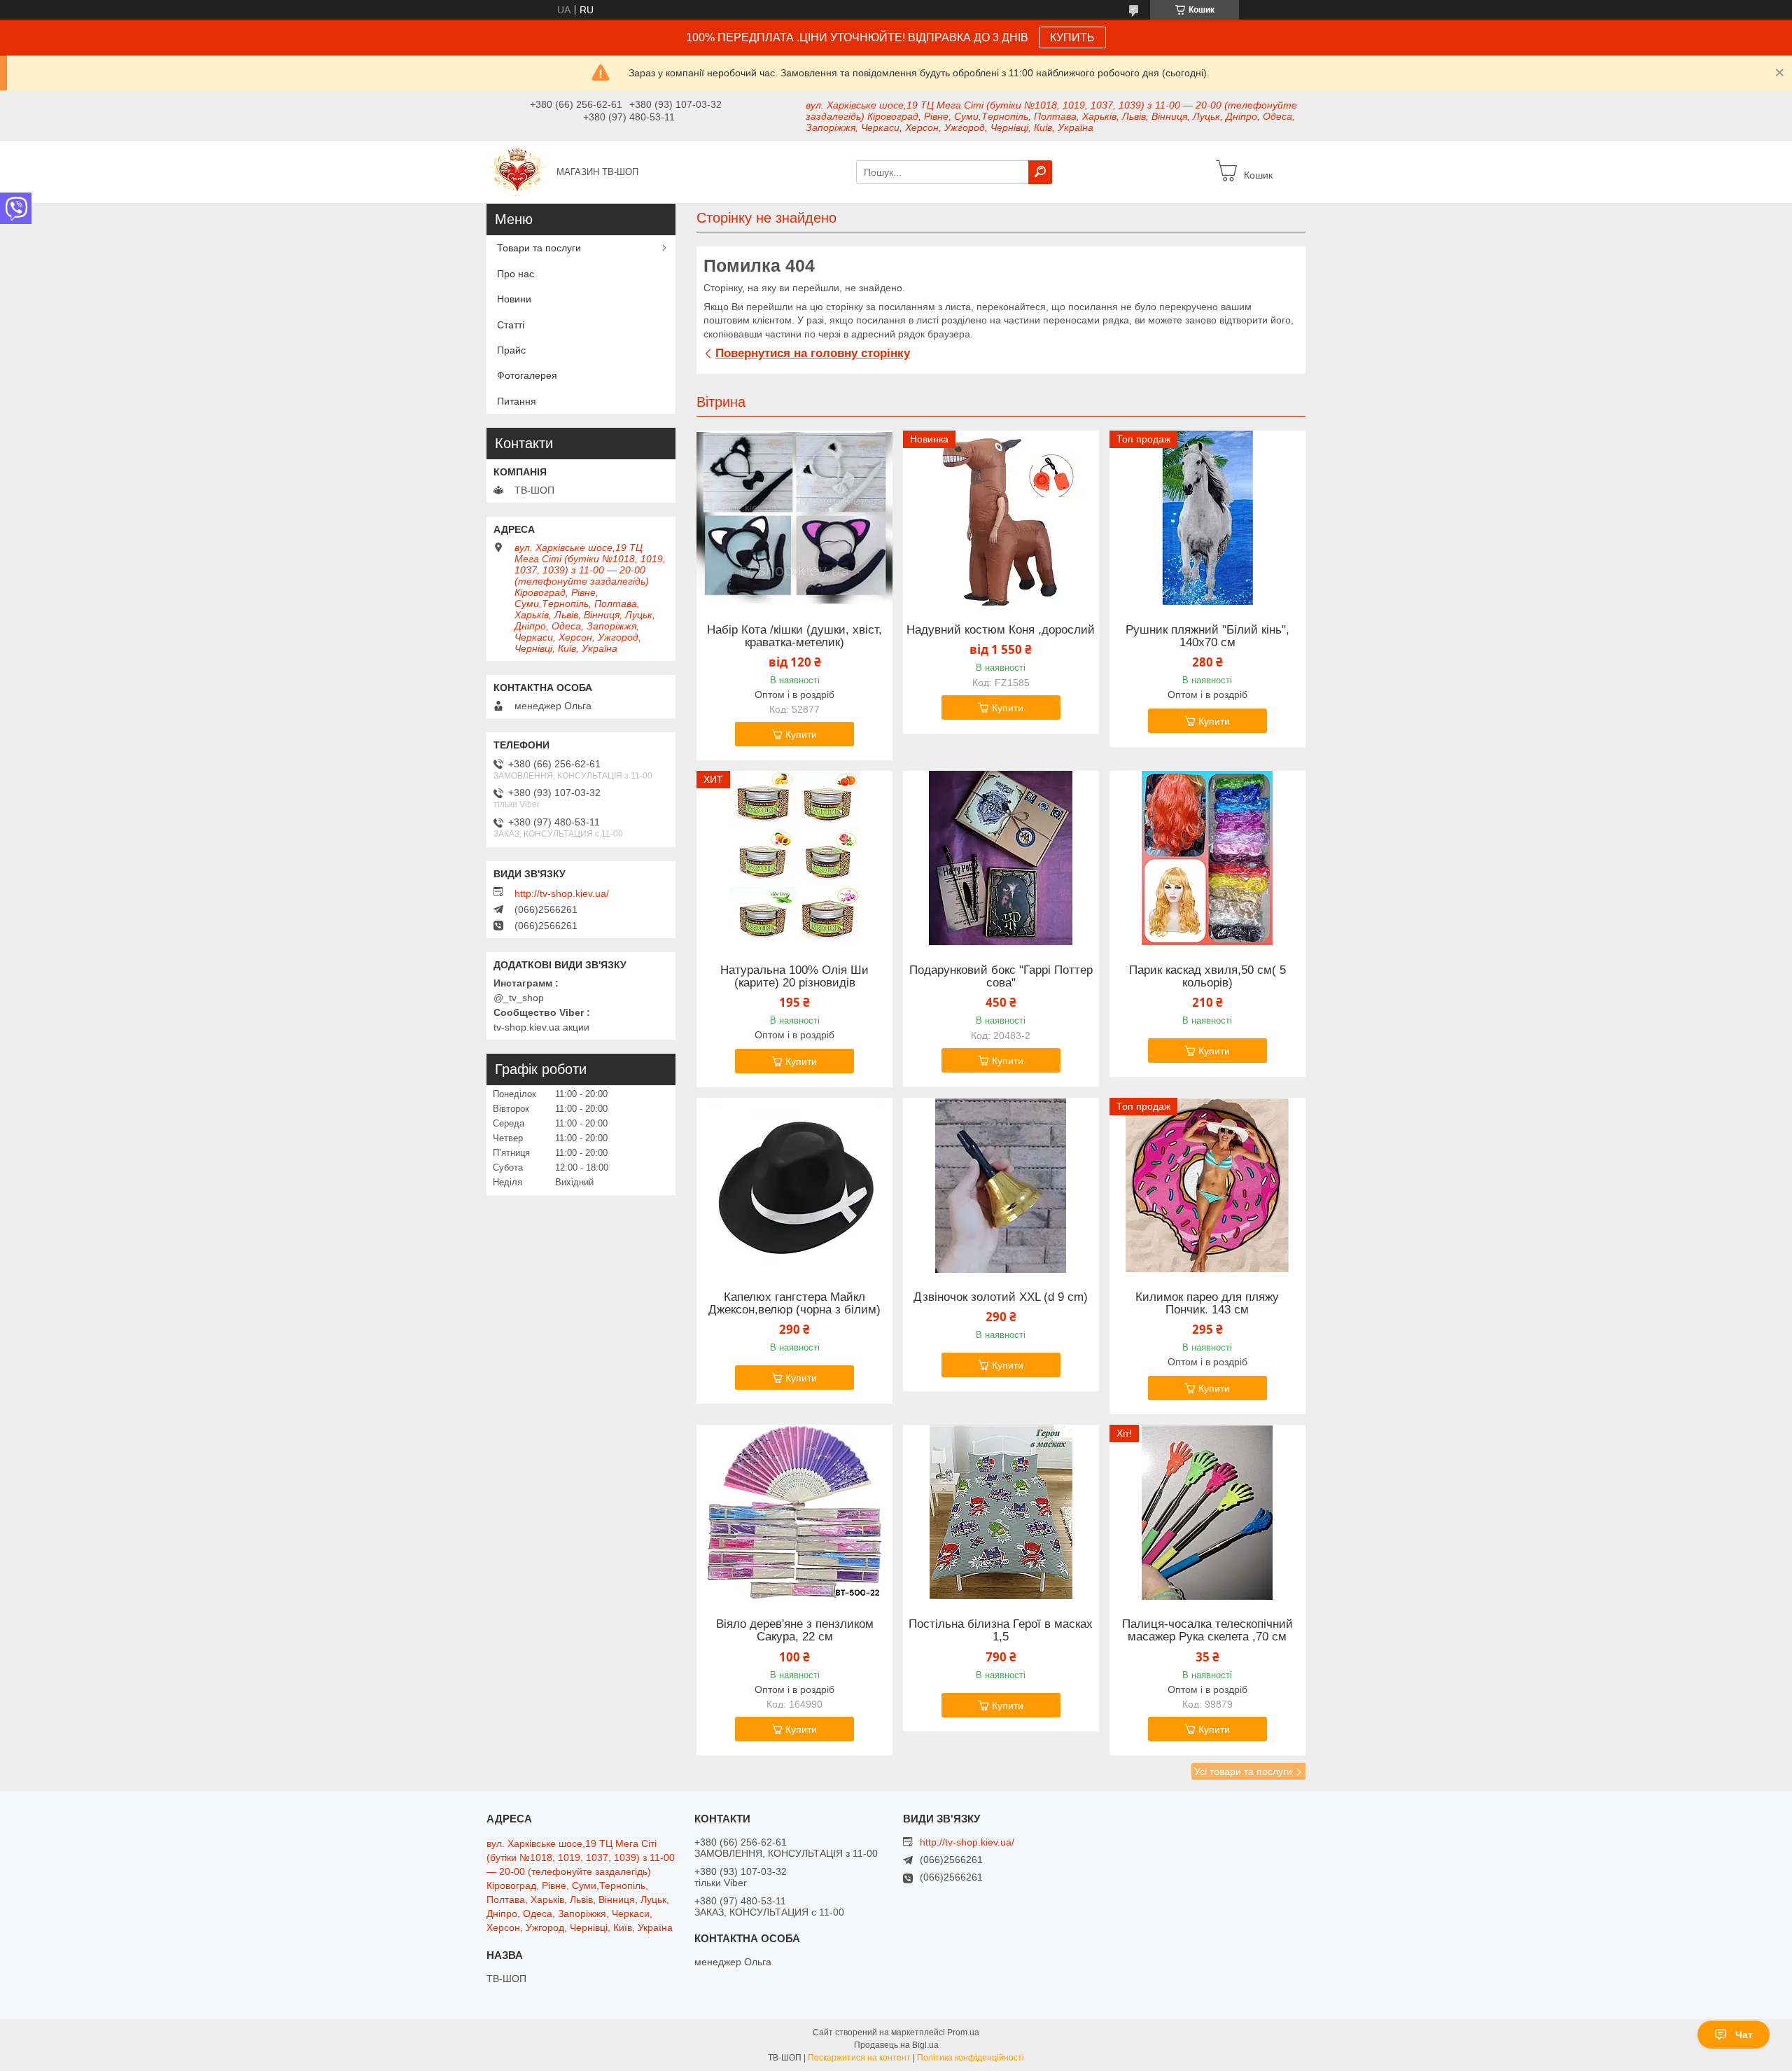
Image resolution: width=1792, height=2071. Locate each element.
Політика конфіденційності (971, 2058)
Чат (1744, 2035)
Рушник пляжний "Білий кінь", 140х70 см (1207, 636)
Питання (517, 401)
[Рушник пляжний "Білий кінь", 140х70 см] (1207, 518)
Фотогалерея (527, 375)
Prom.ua (963, 2032)
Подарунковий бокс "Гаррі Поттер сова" (1001, 977)
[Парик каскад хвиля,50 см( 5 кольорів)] (1207, 858)
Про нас (516, 274)
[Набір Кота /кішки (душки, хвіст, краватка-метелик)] (794, 518)
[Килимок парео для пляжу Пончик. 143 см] (1207, 1185)
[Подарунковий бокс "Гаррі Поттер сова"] (1001, 858)
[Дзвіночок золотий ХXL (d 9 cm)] (1001, 1185)
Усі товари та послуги (1243, 1771)
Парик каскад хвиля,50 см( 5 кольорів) (1207, 977)
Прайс (511, 350)
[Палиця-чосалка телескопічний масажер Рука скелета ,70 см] (1207, 1512)
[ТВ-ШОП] (517, 171)
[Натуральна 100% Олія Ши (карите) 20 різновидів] (794, 858)
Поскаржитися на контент (859, 2058)
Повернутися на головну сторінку (813, 353)
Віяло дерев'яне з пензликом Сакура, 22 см (795, 1631)
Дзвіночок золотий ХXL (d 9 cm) (1001, 1297)
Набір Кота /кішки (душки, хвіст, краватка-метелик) (794, 636)
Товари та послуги (539, 248)
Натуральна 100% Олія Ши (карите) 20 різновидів (794, 977)
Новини (514, 299)
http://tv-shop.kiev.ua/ (562, 893)
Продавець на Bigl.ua (896, 2045)
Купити (801, 734)
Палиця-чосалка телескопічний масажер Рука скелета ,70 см (1207, 1631)
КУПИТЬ (1072, 37)
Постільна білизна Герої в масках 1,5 (1001, 1631)
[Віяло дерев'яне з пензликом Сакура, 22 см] (794, 1512)
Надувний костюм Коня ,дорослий (1001, 630)
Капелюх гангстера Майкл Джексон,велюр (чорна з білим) (794, 1304)
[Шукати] (1040, 172)
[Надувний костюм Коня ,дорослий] (1001, 518)
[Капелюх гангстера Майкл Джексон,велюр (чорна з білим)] (794, 1185)
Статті (511, 325)
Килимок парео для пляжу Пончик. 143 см (1207, 1304)
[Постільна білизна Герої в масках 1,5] (1001, 1512)
